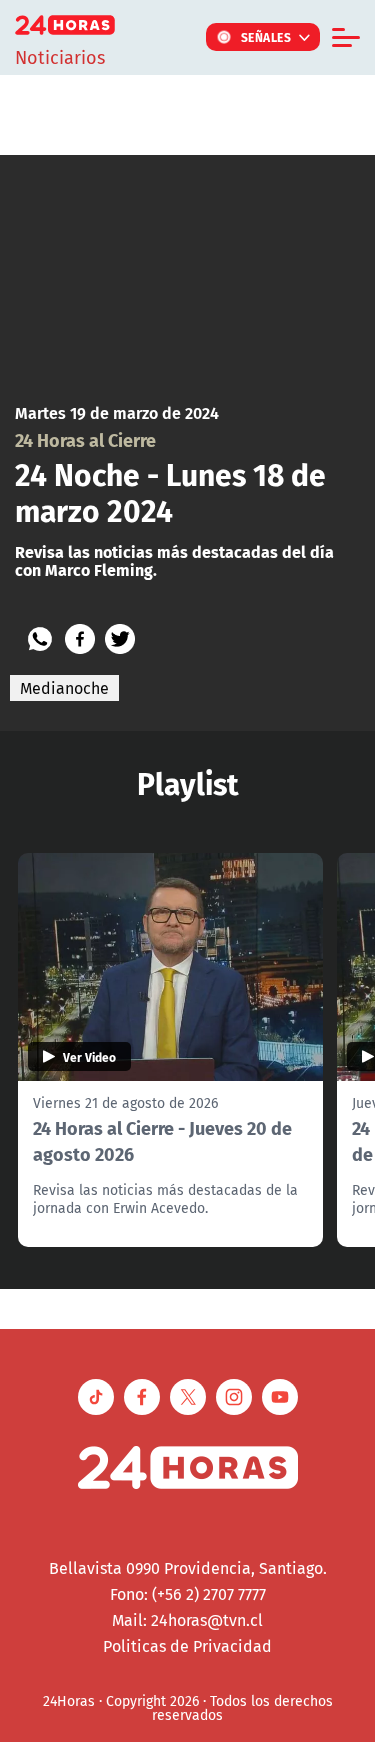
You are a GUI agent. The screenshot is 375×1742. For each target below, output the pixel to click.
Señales (266, 37)
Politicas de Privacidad (187, 1646)
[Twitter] (120, 639)
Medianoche (64, 688)
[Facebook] (80, 639)
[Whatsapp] (40, 639)
